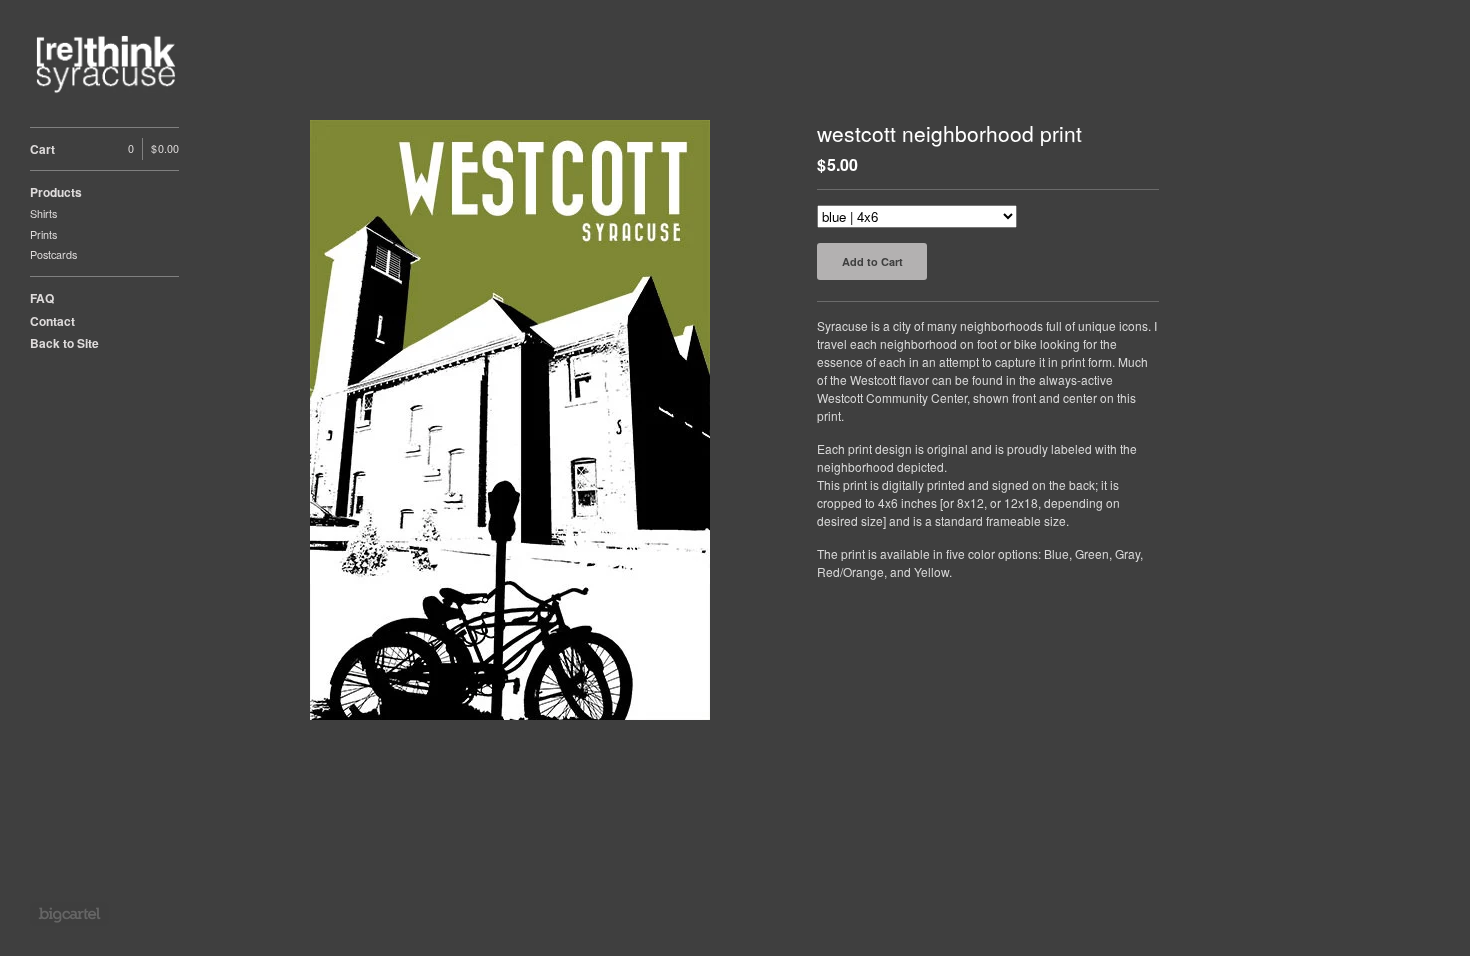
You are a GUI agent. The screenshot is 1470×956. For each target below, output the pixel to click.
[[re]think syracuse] (105, 63)
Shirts (43, 213)
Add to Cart (872, 261)
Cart (104, 149)
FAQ (42, 298)
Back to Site (64, 343)
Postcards (53, 254)
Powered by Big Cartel (69, 914)
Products (56, 192)
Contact (52, 321)
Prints (43, 234)
